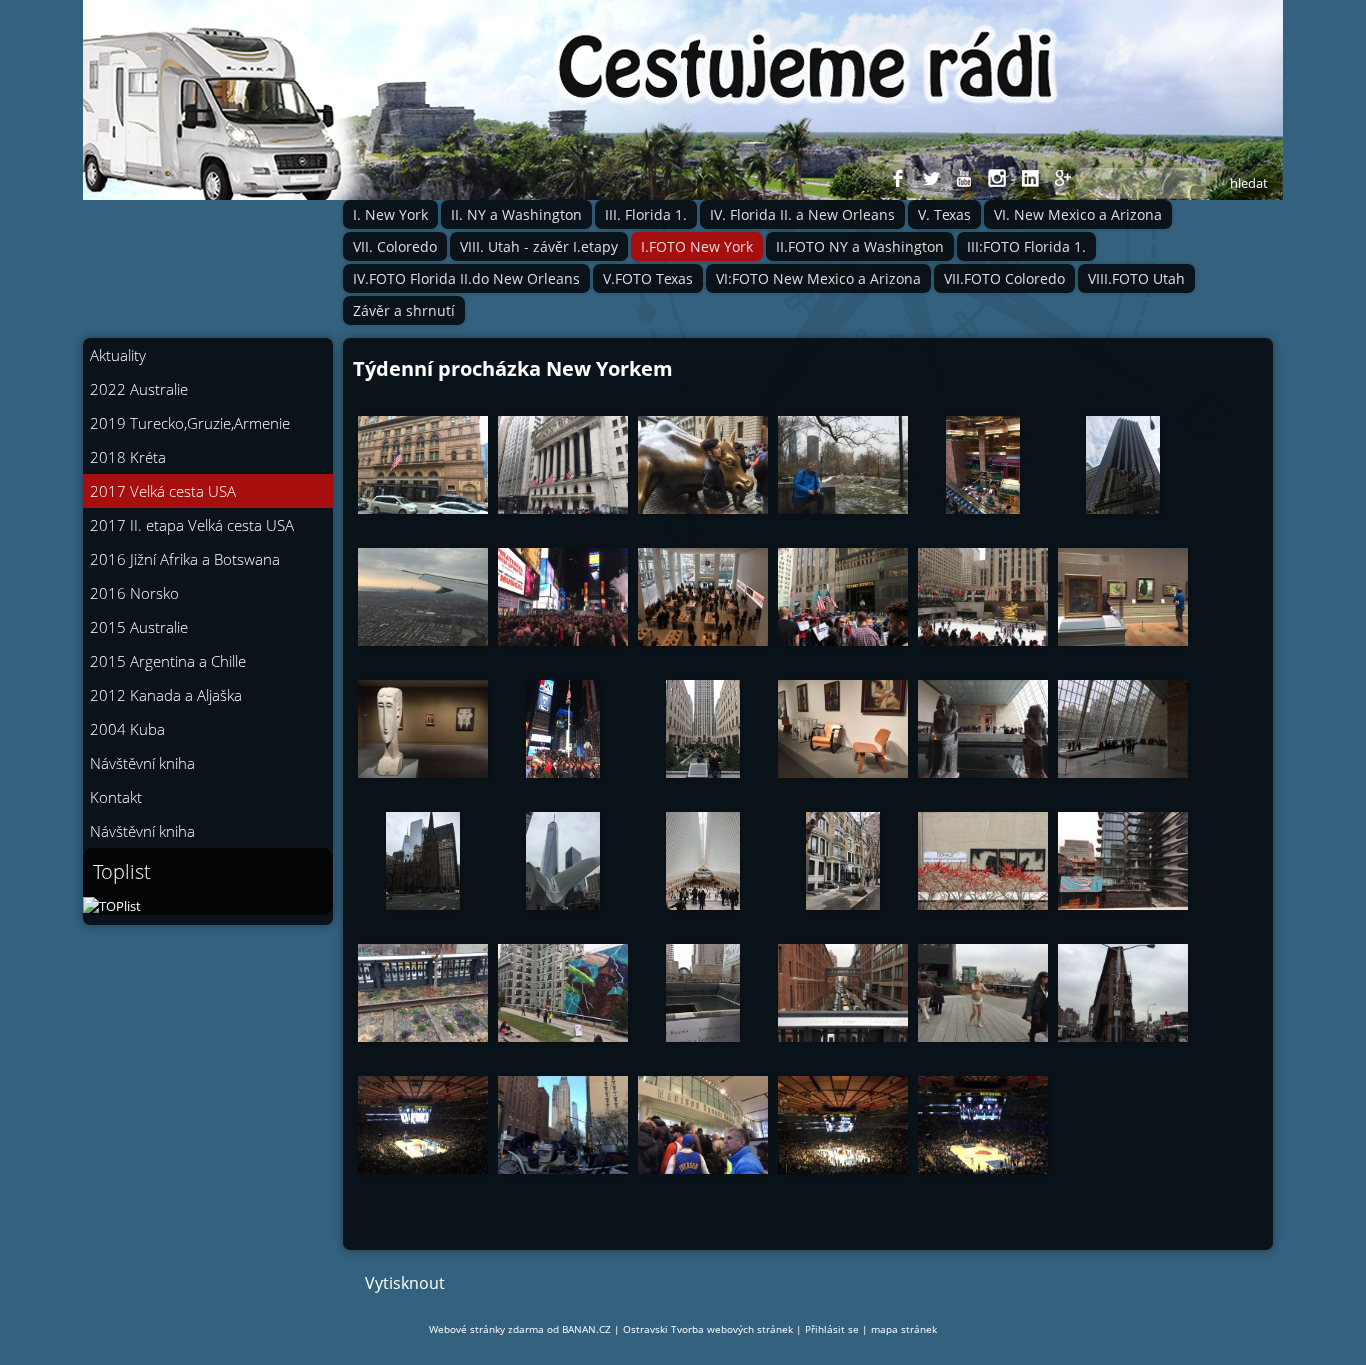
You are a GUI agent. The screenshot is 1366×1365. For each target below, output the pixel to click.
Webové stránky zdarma (486, 1329)
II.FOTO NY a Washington (860, 246)
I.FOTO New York (697, 246)
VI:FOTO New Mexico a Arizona (818, 278)
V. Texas (944, 214)
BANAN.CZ (586, 1329)
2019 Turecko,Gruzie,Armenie (190, 423)
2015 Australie (139, 627)
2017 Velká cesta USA (163, 491)
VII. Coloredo (395, 246)
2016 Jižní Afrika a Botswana (185, 559)
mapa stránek (904, 1329)
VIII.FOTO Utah (1136, 278)
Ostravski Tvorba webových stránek (708, 1329)
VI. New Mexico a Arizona (1078, 214)
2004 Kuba (127, 729)
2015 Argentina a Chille (168, 661)
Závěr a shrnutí (404, 310)
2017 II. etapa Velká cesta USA (192, 525)
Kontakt (116, 797)
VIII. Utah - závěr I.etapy (539, 246)
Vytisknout (405, 1283)
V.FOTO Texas (648, 278)
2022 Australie (139, 389)
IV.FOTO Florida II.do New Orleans (466, 278)
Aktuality (118, 355)
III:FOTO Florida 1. (1026, 246)
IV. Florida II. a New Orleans (802, 214)
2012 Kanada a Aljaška (166, 695)
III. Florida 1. (646, 214)
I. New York (390, 214)
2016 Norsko (134, 593)
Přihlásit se (832, 1329)
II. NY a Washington (516, 214)
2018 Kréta (128, 457)
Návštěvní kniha (142, 763)
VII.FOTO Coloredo (1004, 278)
